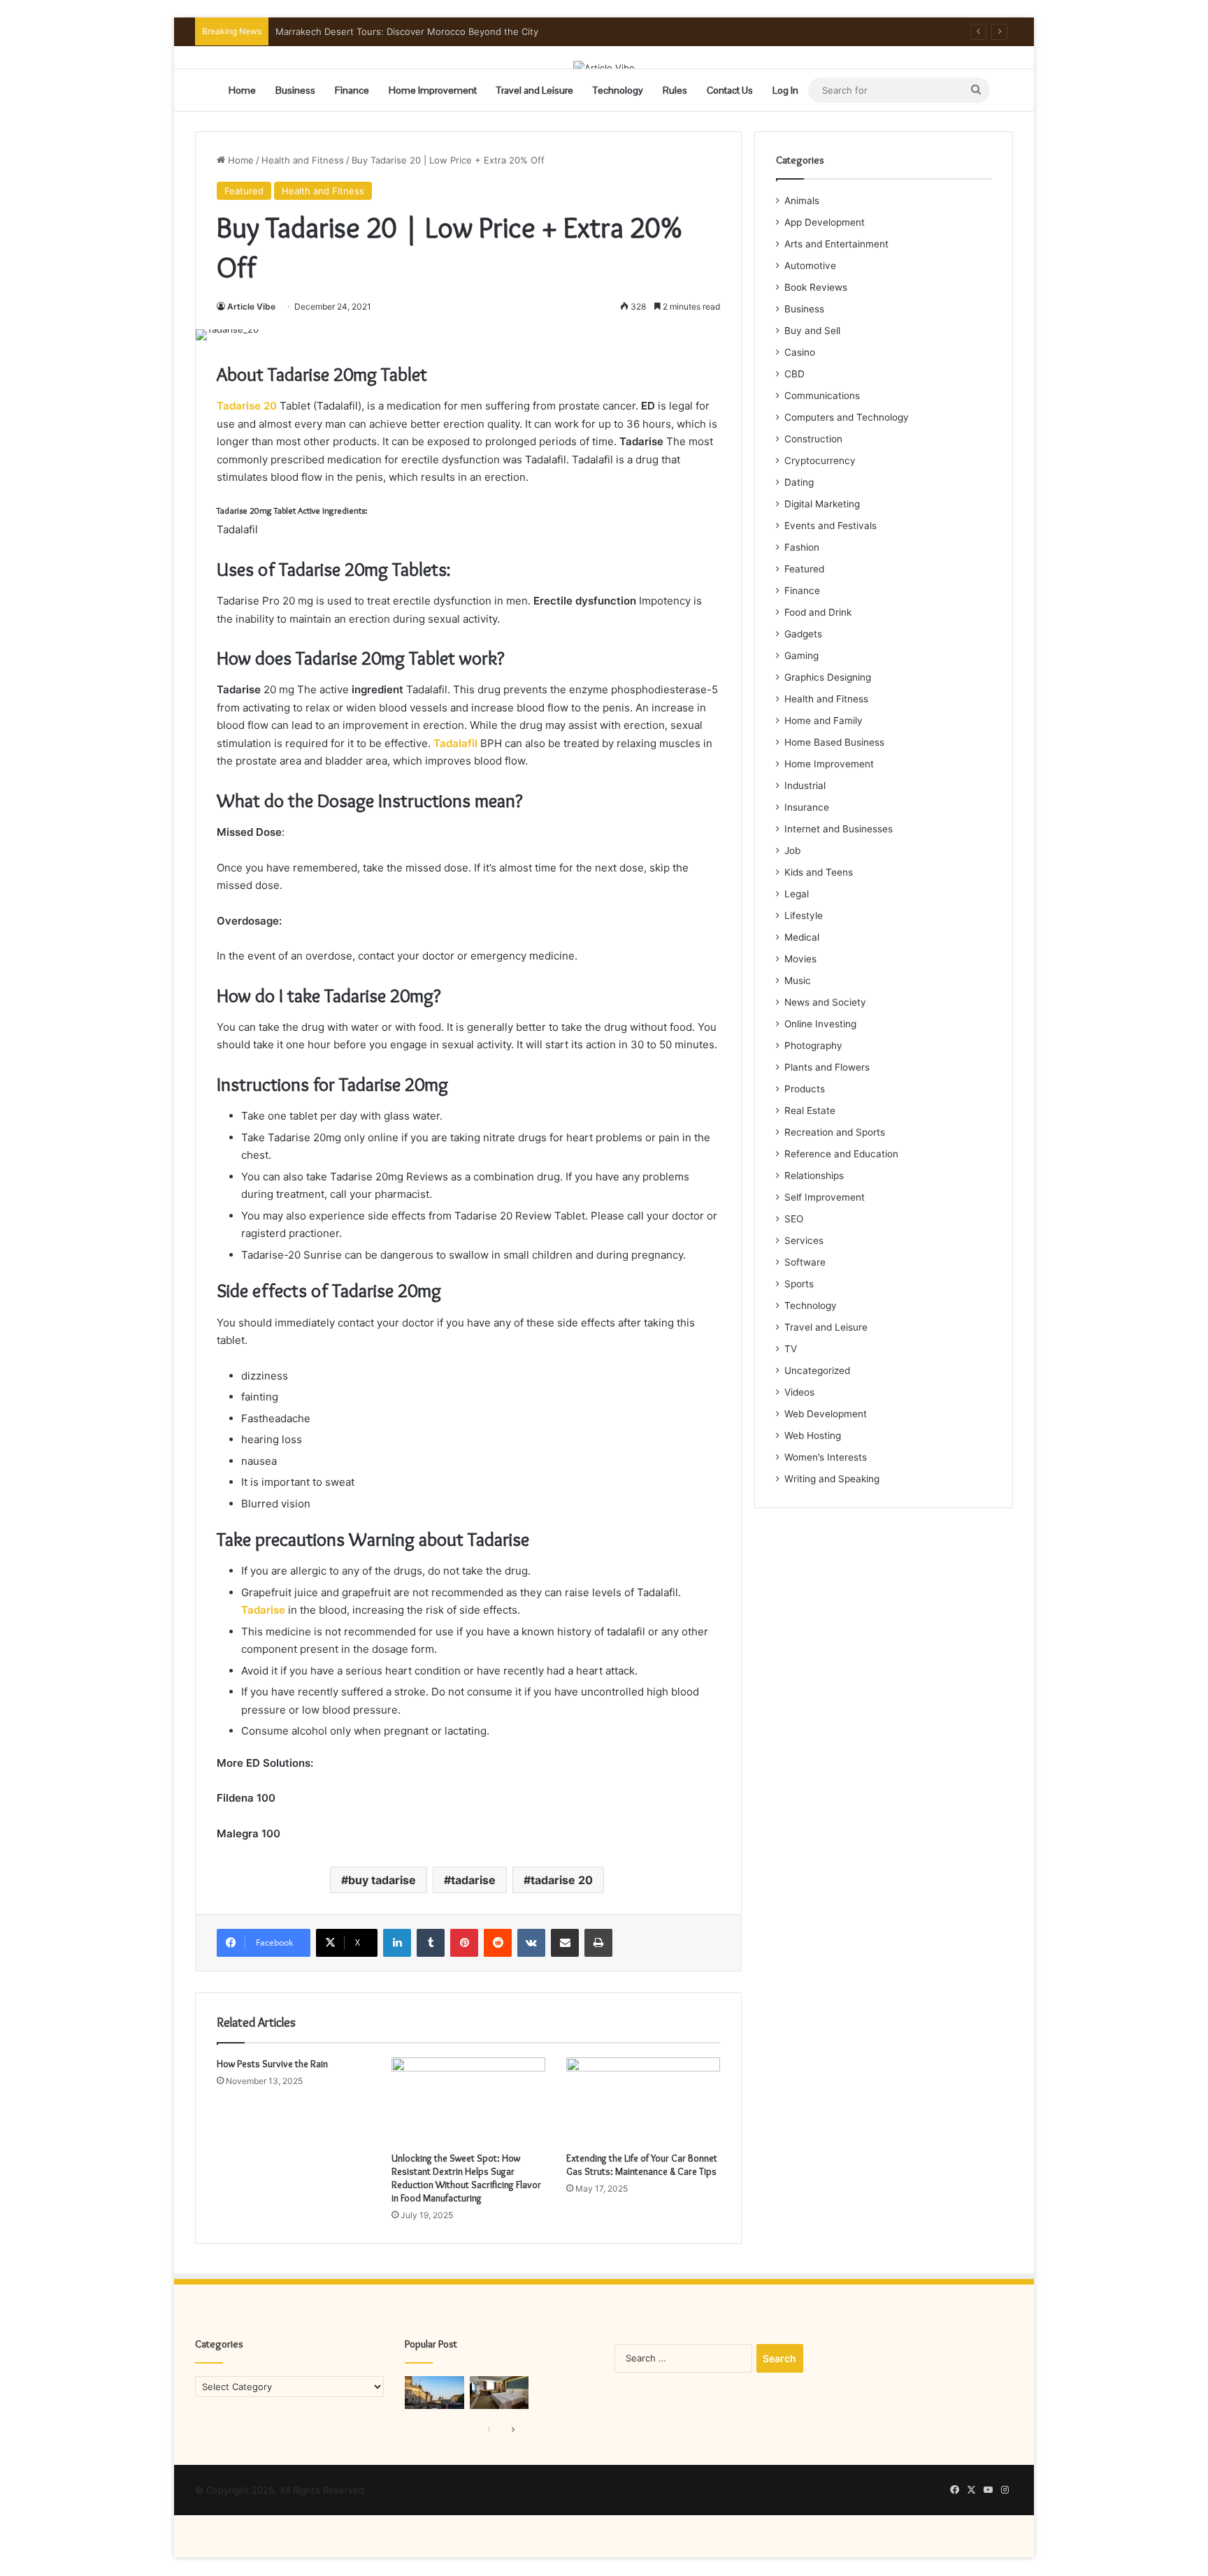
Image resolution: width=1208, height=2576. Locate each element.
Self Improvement (825, 1197)
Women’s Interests (826, 1457)
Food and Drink (818, 612)
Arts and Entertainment (836, 244)
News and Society (825, 1002)
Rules (675, 90)
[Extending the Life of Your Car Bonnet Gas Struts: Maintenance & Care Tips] (643, 2101)
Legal (797, 894)
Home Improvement (433, 90)
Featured (244, 191)
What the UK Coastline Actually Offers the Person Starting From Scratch (433, 31)
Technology (618, 90)
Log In (785, 90)
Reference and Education (841, 1154)
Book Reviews (816, 287)
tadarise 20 (562, 1880)
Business (295, 90)
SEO (794, 1219)
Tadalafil (455, 743)
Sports (799, 1284)
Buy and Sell (812, 331)
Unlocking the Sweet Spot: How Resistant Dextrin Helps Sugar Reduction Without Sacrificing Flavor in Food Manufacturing (466, 2178)
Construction (813, 439)
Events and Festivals (830, 526)
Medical (802, 937)
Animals (802, 201)
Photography (813, 1045)
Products (805, 1089)
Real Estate (810, 1110)
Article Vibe (251, 306)
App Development (825, 222)
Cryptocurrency (820, 461)
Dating (799, 482)
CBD (794, 374)
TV (791, 1349)
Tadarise (263, 1610)
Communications (822, 396)
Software (805, 1262)
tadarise (473, 1880)
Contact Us (730, 90)
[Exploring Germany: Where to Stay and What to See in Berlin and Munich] (434, 2393)
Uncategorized (817, 1370)
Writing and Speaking (832, 1479)
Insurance (807, 807)
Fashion (802, 547)
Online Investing (820, 1024)
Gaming (801, 656)
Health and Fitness (303, 160)
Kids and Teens (819, 872)
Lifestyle (804, 916)
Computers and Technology (847, 417)
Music (798, 981)
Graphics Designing (828, 677)
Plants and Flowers (827, 1067)
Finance (352, 90)
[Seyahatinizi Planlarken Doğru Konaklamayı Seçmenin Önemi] (499, 2393)
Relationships (814, 1175)
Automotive (810, 266)
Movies (800, 959)
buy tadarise (382, 1880)
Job (792, 851)
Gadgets (803, 634)
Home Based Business (834, 742)
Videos (799, 1392)
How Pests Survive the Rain (272, 2064)
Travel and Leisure (535, 90)
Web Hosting (813, 1435)
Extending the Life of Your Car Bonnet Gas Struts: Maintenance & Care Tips (642, 2165)
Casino (800, 352)
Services (804, 1240)
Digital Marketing (822, 504)
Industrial (805, 786)
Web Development (826, 1414)
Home (242, 90)
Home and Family (824, 721)
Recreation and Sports (835, 1132)
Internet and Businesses (839, 829)
